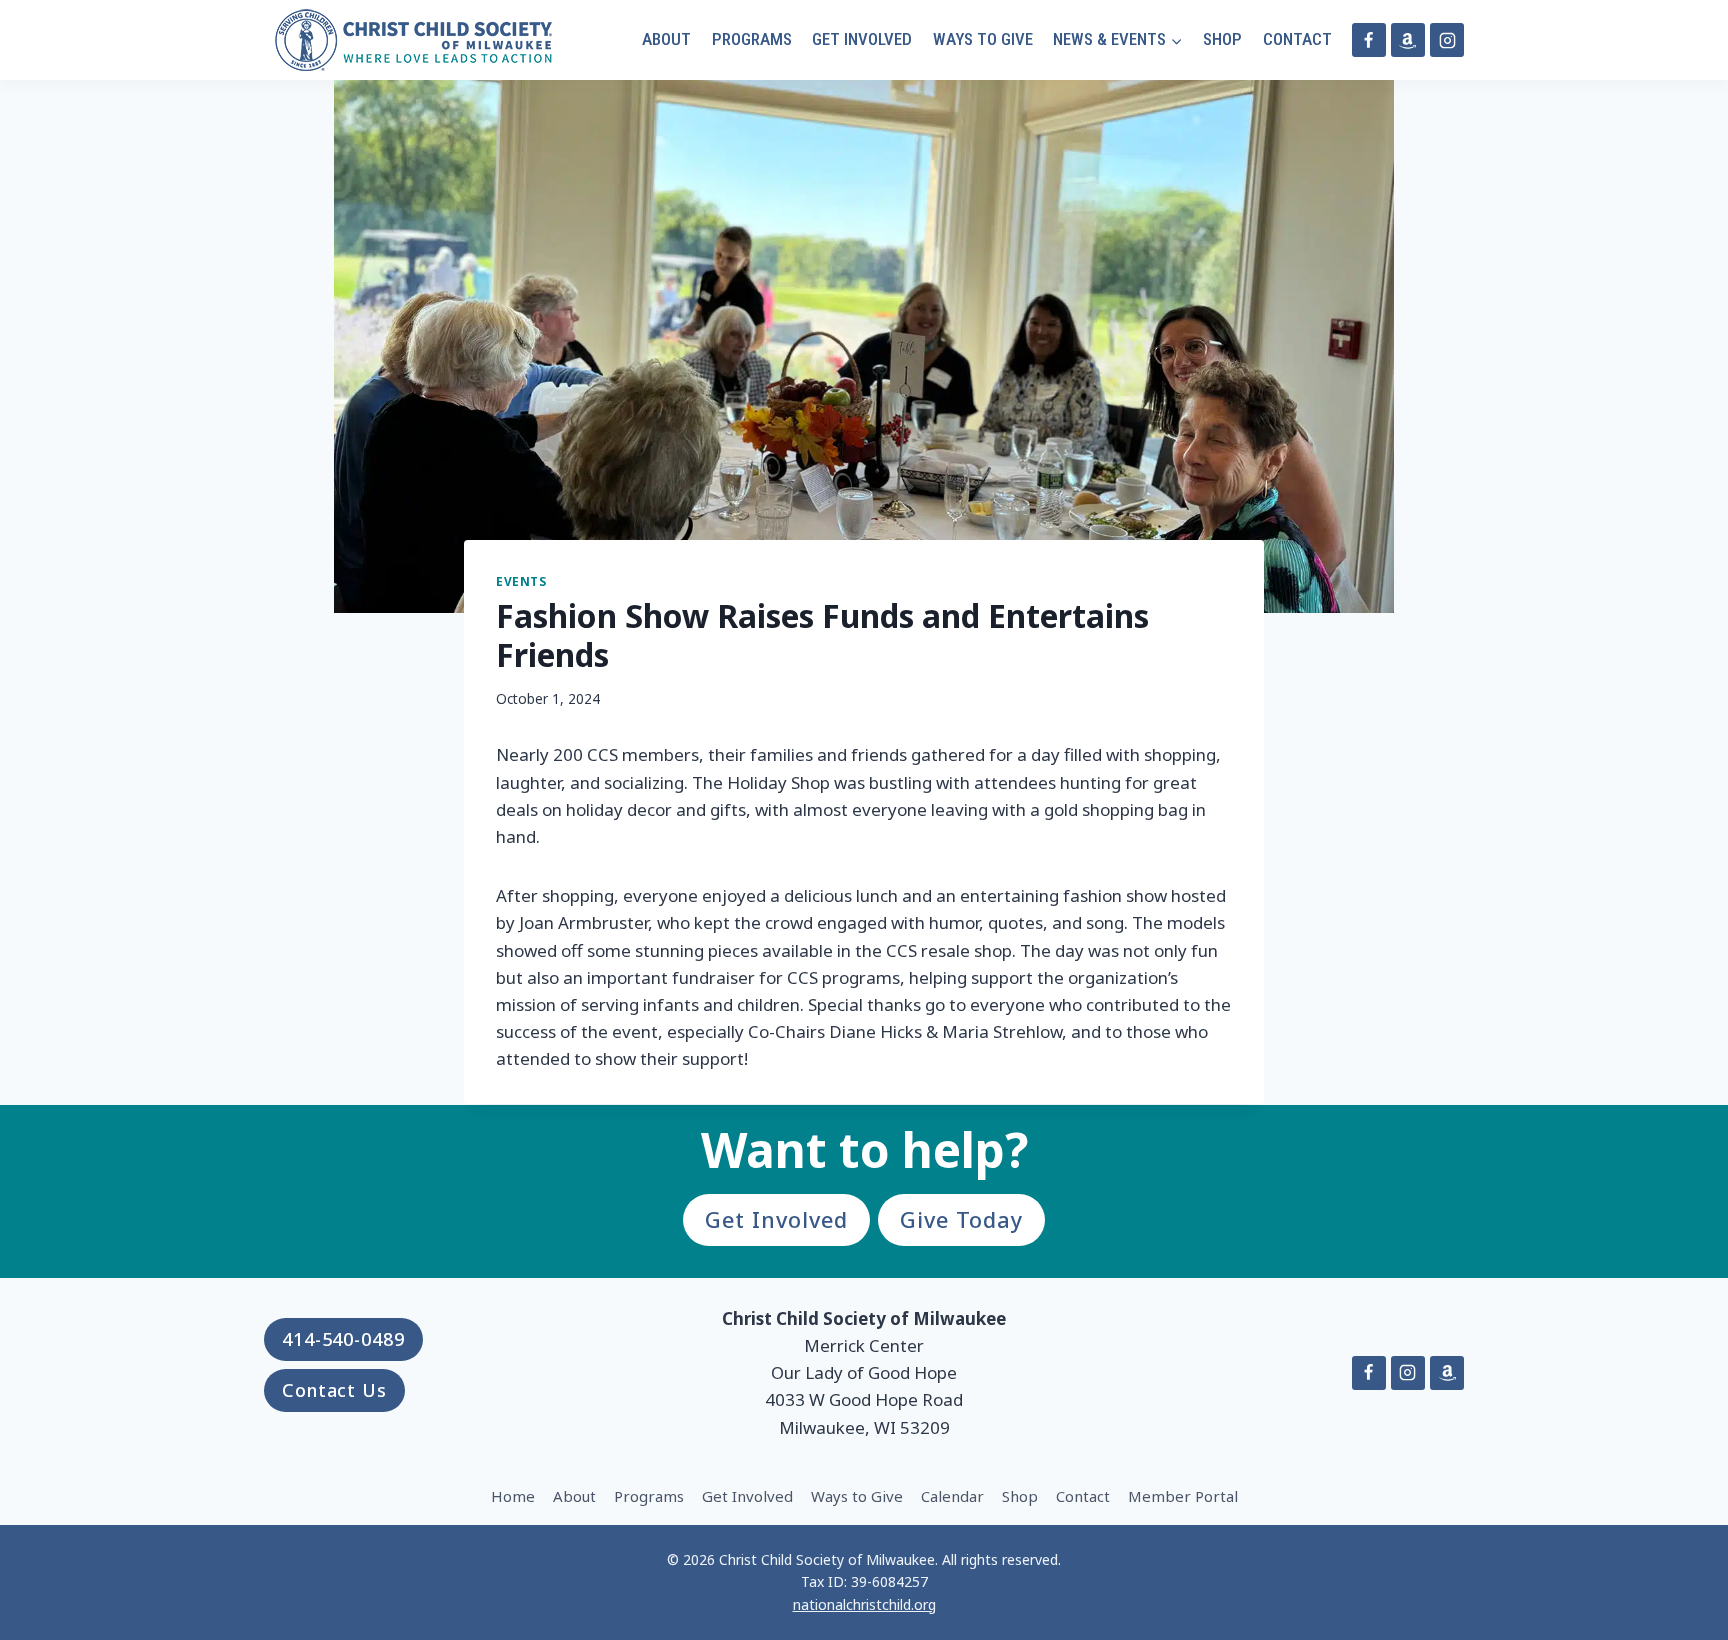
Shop (1222, 39)
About (666, 39)
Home (513, 1496)
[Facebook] (1369, 40)
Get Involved (862, 39)
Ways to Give (983, 39)
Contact (1297, 39)
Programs (752, 39)
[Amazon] (1408, 40)
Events (521, 581)
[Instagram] (1447, 40)
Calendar (952, 1496)
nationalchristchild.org (864, 1604)
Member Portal (1183, 1496)
